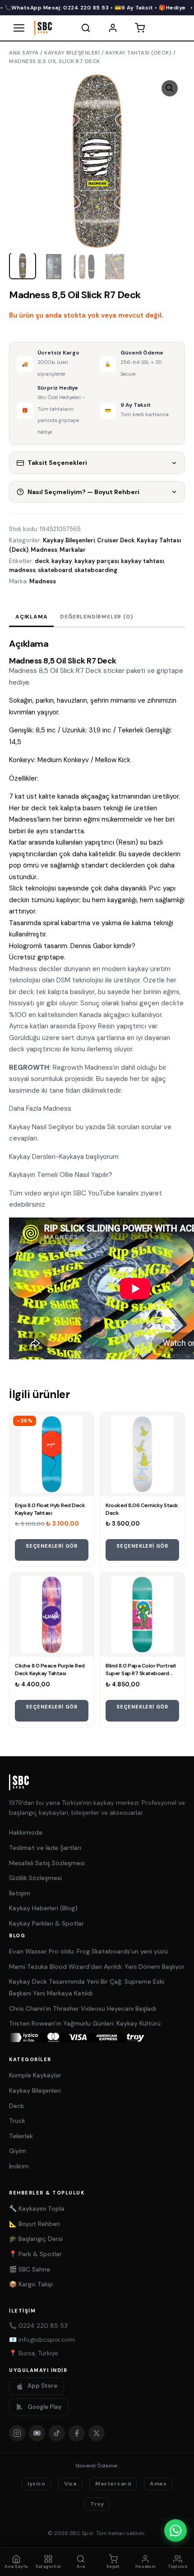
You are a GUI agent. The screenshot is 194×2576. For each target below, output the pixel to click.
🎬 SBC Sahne (30, 2269)
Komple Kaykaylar (35, 2075)
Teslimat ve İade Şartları (45, 1848)
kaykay (62, 561)
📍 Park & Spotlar (35, 2254)
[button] (170, 88)
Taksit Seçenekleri (57, 463)
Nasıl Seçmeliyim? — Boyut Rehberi (83, 492)
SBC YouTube (94, 1193)
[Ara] (86, 28)
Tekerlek (21, 2136)
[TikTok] (57, 2433)
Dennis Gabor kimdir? (103, 946)
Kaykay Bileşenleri (72, 53)
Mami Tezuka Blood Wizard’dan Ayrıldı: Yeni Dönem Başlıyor (97, 1967)
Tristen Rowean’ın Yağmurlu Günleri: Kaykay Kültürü (85, 2023)
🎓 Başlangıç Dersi (36, 2239)
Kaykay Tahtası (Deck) (139, 53)
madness (22, 570)
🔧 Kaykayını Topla (37, 2208)
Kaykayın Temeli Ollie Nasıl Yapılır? (61, 1175)
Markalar (73, 550)
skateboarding (96, 570)
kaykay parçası (97, 561)
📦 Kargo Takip (31, 2284)
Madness (44, 550)
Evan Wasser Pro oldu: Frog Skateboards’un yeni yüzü (88, 1951)
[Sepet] (140, 28)
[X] (97, 2433)
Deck (16, 2106)
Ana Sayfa (24, 53)
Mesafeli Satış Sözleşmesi (47, 1863)
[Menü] (19, 28)
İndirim (19, 2166)
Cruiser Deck (116, 540)
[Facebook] (77, 2433)
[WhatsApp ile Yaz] (176, 2531)
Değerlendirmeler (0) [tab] (96, 617)
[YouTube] (37, 2433)
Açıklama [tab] (31, 617)
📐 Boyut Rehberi (35, 2224)
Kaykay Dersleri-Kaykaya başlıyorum (64, 1157)
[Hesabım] (113, 28)
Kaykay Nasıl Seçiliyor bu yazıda (58, 1127)
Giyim (18, 2151)
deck (42, 561)
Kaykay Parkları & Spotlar (46, 1923)
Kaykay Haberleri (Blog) (43, 1908)
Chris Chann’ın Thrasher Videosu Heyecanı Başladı (83, 2008)
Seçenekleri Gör (52, 1546)
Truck (17, 2121)
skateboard (55, 570)
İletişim (20, 1893)
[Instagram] (17, 2433)
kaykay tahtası (142, 561)
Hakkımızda (26, 1832)
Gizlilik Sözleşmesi (35, 1878)
